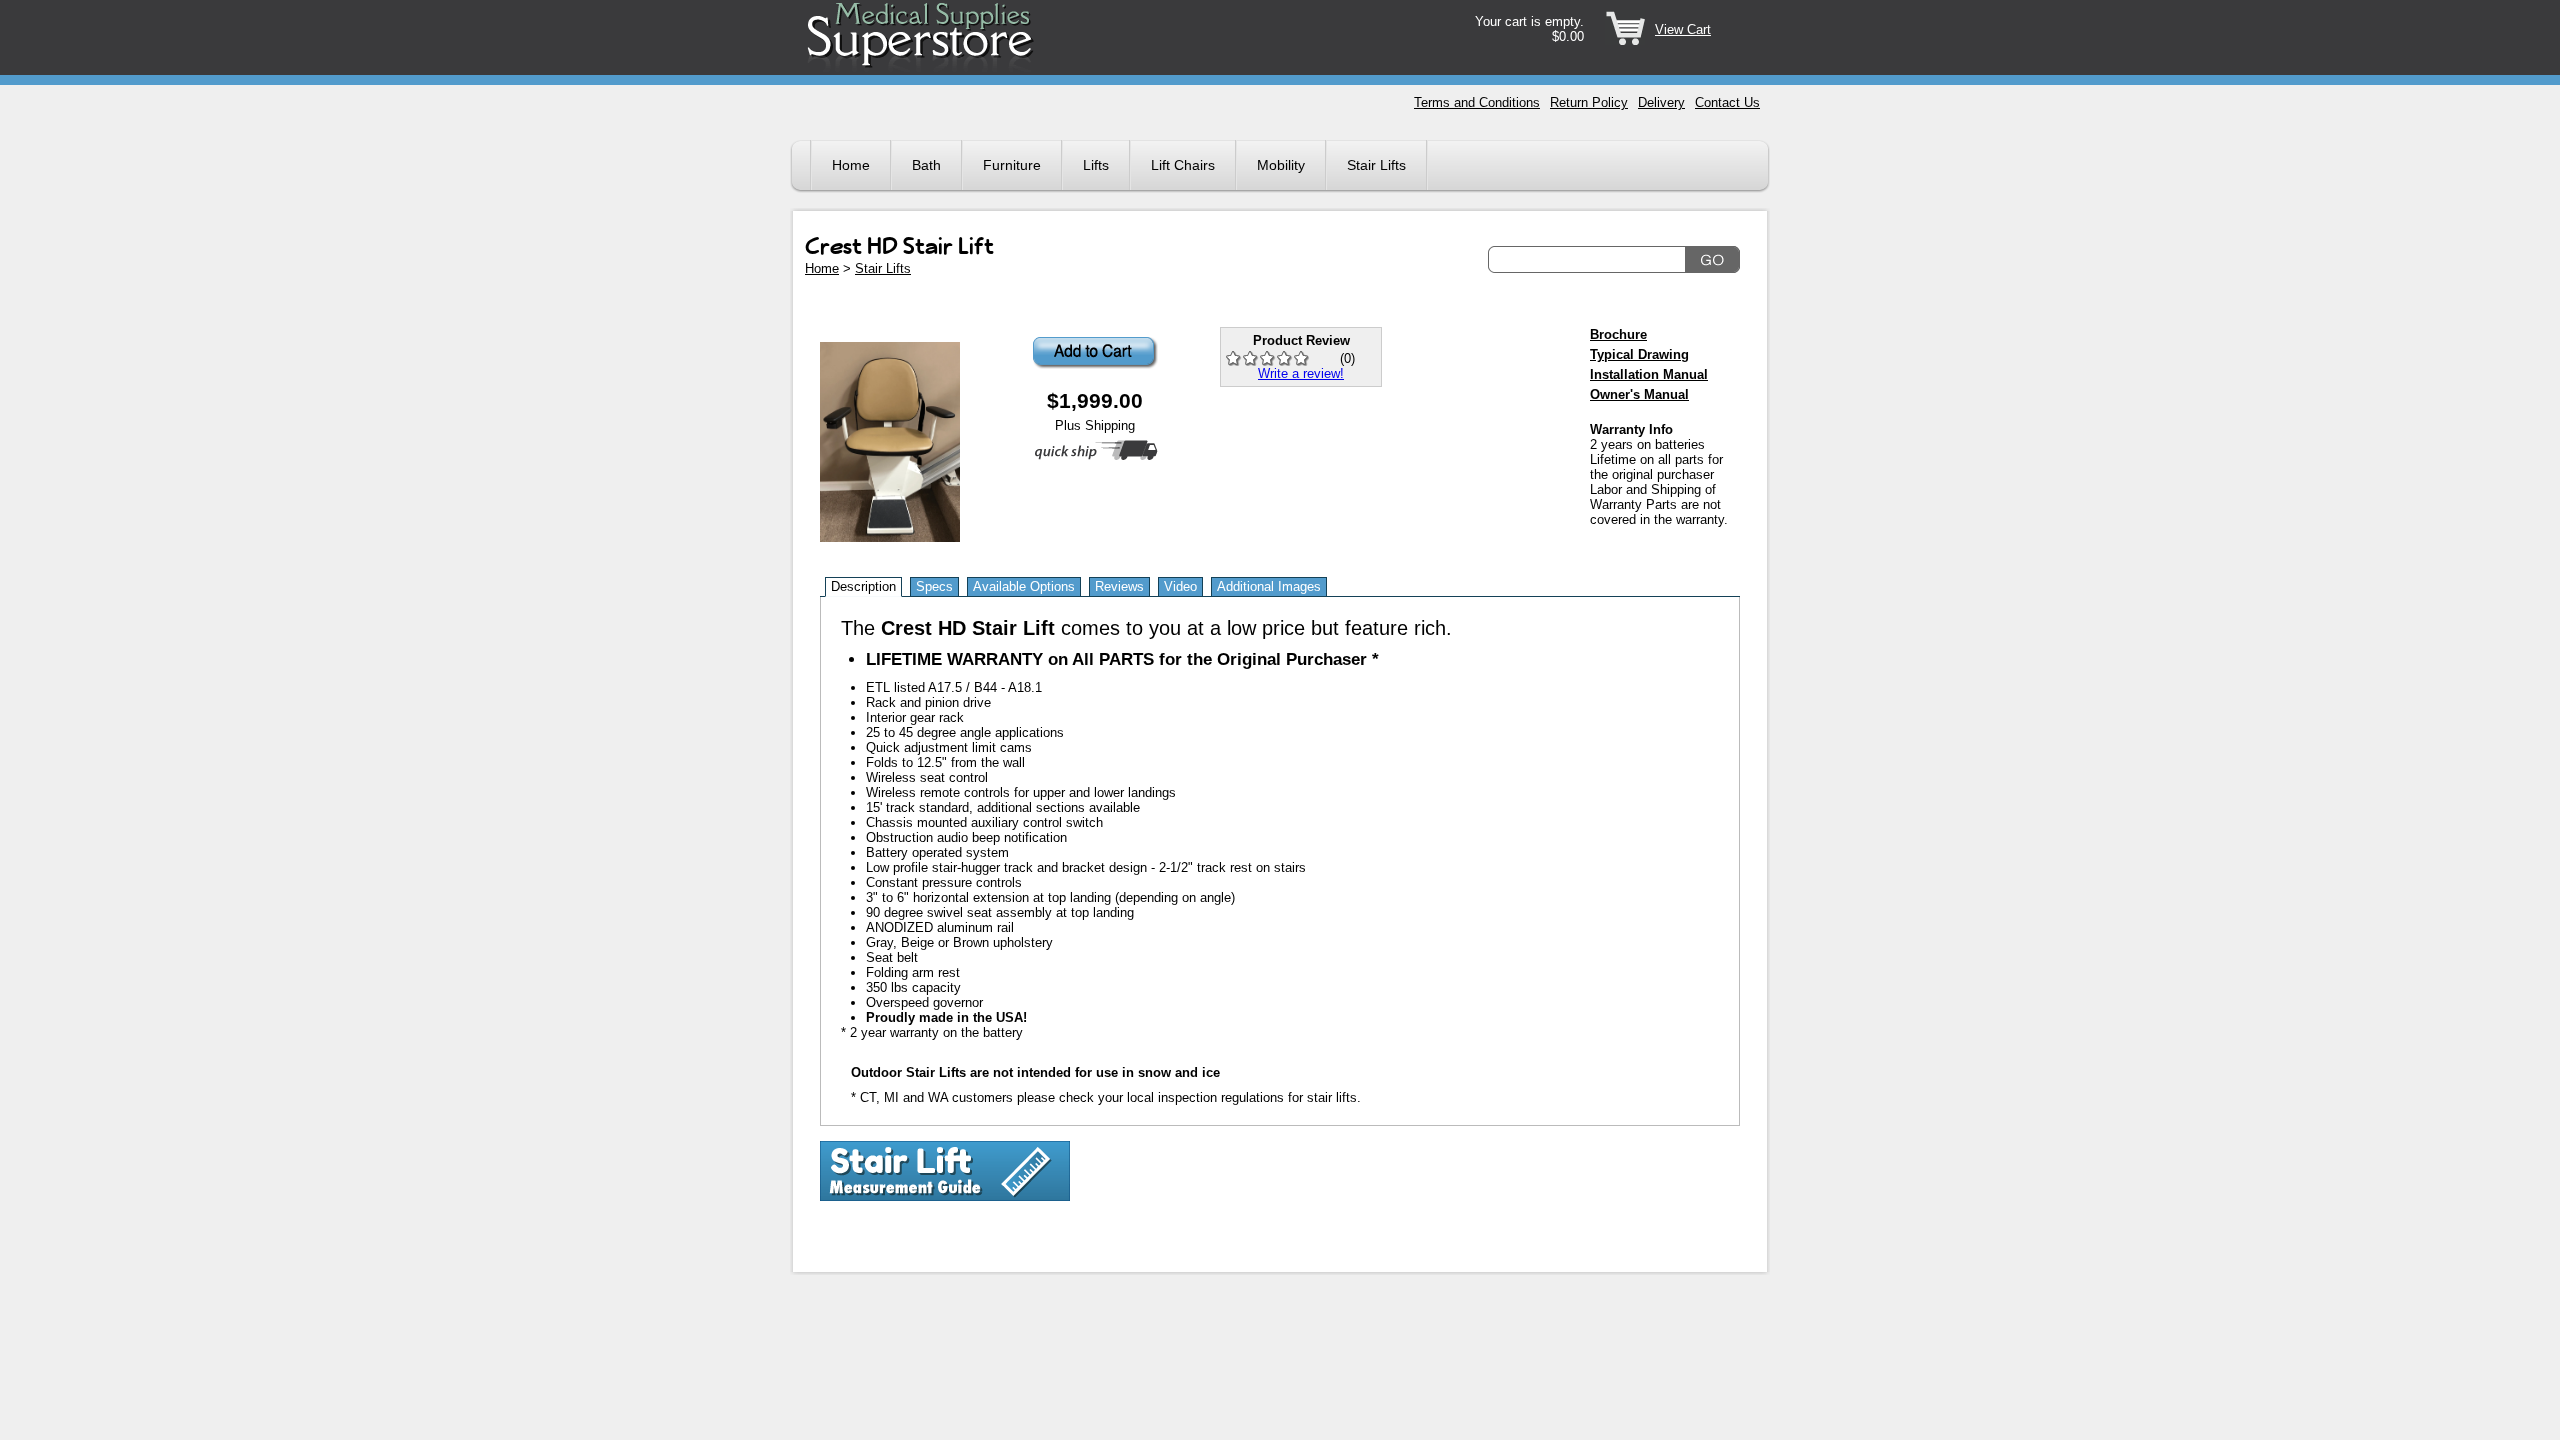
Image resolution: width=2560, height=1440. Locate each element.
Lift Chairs (1183, 165)
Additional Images (1269, 586)
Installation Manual (1649, 374)
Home (851, 165)
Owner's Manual (1639, 394)
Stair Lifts (1376, 165)
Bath (926, 165)
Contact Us (1727, 102)
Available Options (1024, 586)
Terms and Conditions (1477, 102)
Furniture (1012, 165)
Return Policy (1589, 102)
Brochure (1618, 334)
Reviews (1119, 586)
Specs (934, 586)
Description (863, 586)
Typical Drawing (1639, 354)
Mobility (1281, 165)
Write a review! (1301, 373)
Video (1180, 586)
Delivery (1661, 102)
